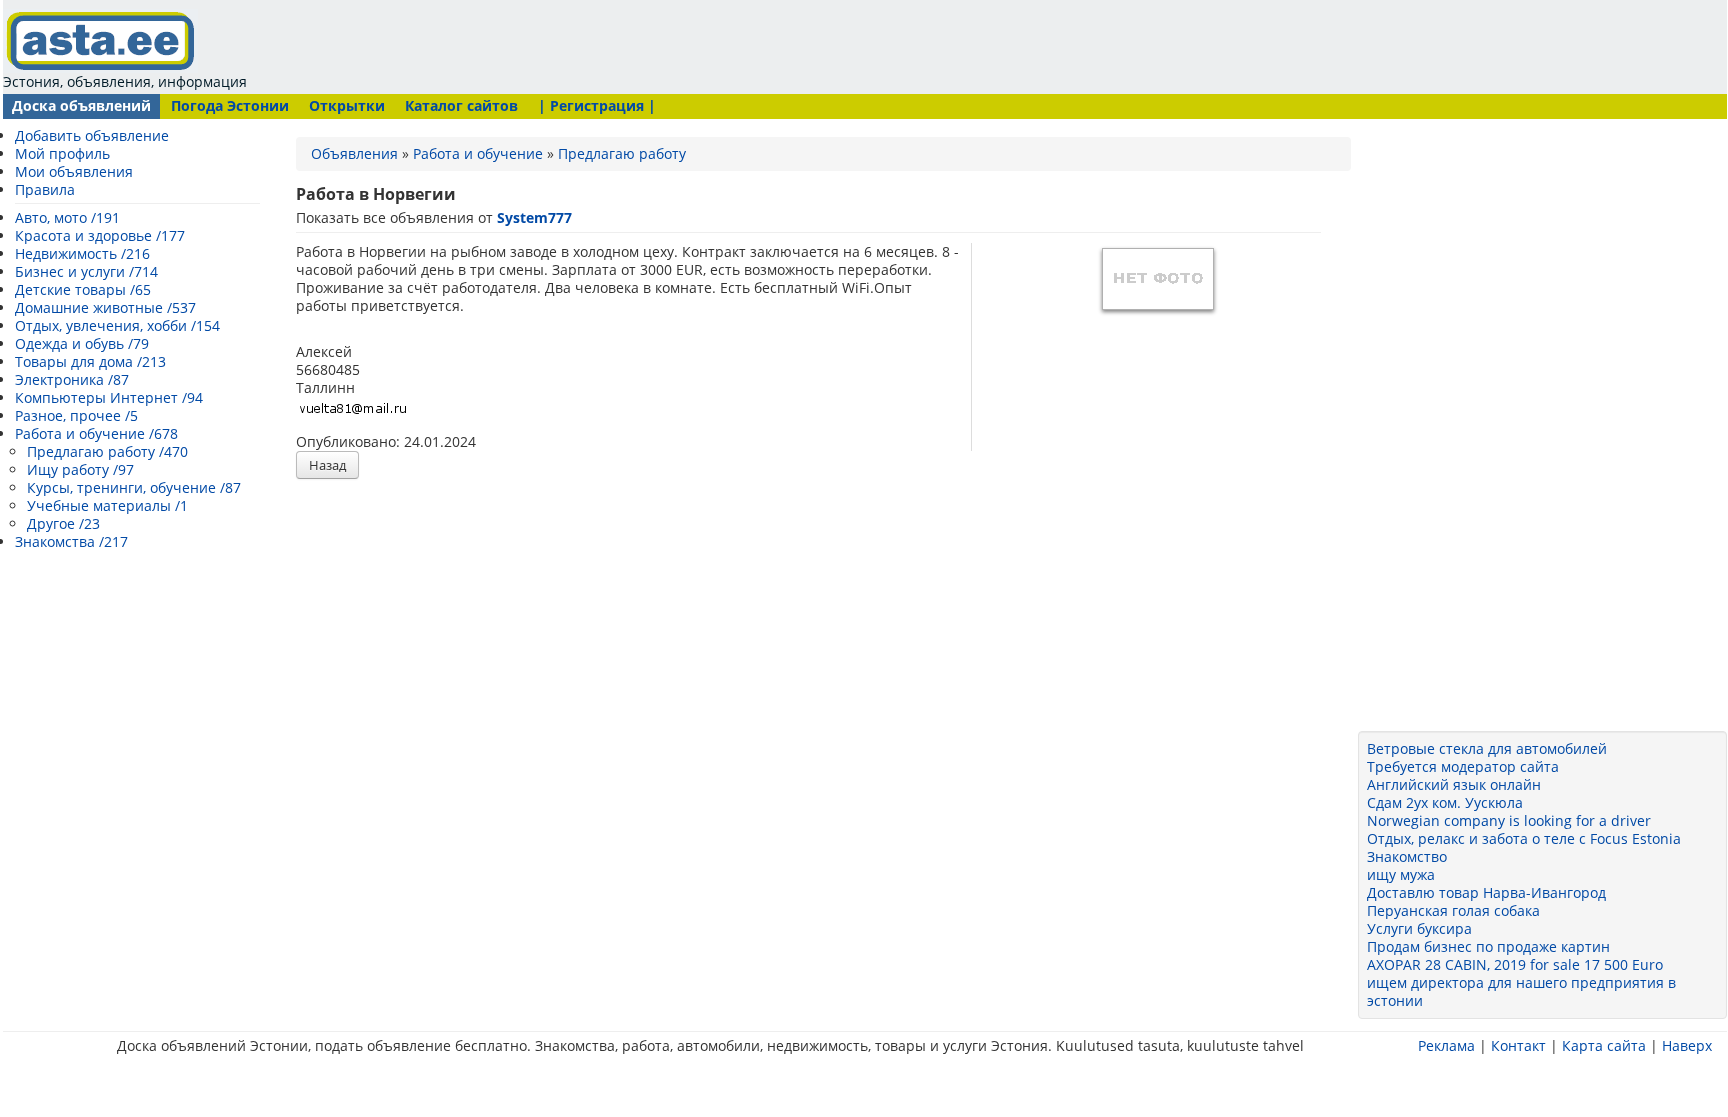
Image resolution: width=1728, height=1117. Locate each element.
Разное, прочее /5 (76, 415)
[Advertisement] (635, 45)
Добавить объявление (92, 135)
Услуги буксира (1419, 928)
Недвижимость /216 (82, 253)
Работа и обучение (478, 153)
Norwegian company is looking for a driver (1509, 820)
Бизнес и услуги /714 (86, 271)
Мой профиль (62, 153)
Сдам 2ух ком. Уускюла (1445, 802)
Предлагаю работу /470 (107, 451)
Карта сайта (1604, 1045)
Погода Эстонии (230, 105)
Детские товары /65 (83, 289)
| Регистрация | (597, 105)
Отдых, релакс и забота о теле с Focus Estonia (1524, 838)
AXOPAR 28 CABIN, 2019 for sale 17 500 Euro (1515, 964)
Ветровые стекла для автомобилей (1487, 748)
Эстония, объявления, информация (125, 81)
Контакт (1518, 1045)
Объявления (354, 153)
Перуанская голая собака (1453, 910)
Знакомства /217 (71, 541)
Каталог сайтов (461, 105)
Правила (45, 189)
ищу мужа (1401, 874)
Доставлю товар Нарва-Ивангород (1486, 892)
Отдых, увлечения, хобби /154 (117, 325)
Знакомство (1407, 856)
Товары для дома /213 (90, 361)
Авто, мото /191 (67, 217)
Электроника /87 (72, 379)
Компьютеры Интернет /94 (109, 397)
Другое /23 (63, 523)
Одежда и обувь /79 (82, 343)
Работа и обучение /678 (96, 433)
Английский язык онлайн (1454, 784)
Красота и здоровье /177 (100, 235)
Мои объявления (74, 171)
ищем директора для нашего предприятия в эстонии (1521, 991)
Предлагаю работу (622, 153)
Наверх (1687, 1045)
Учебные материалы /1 (107, 505)
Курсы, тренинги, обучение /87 (134, 487)
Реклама (1446, 1045)
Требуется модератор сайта (1463, 766)
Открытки (347, 105)
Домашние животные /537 (105, 307)
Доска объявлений (81, 105)
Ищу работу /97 (80, 469)
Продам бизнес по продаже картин (1488, 946)
